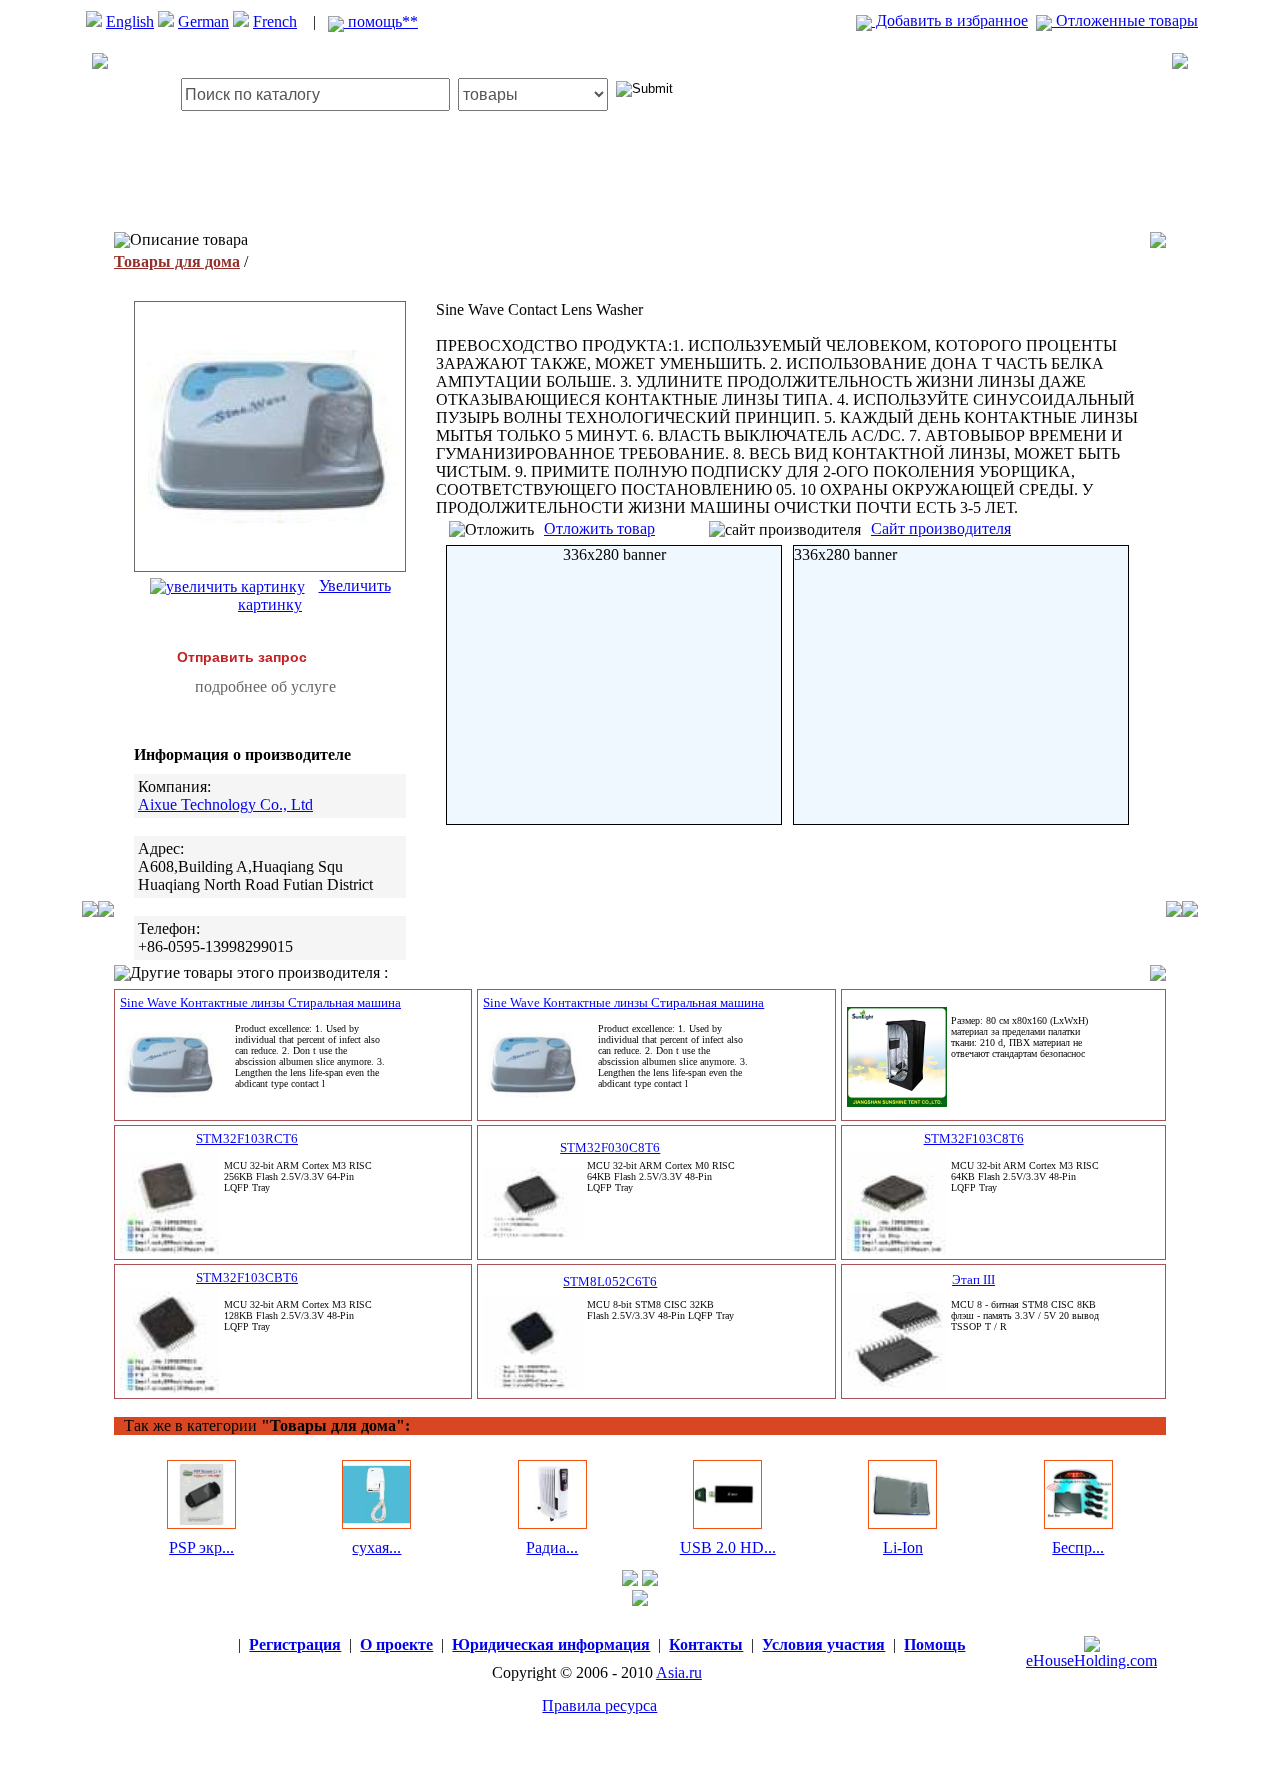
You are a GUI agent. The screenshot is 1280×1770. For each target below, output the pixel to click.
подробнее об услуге (265, 686)
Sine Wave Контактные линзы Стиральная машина (260, 1002)
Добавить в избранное (950, 20)
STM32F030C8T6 (610, 1147)
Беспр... (1078, 1547)
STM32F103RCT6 (247, 1138)
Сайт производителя (941, 528)
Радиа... (552, 1547)
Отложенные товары (1125, 20)
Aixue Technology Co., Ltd (225, 804)
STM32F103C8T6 (974, 1138)
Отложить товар (599, 528)
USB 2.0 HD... (728, 1547)
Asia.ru (679, 1672)
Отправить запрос (242, 657)
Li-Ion (903, 1547)
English (130, 21)
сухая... (376, 1547)
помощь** (381, 21)
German (203, 21)
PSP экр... (201, 1547)
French (275, 21)
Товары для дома (177, 261)
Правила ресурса (599, 1705)
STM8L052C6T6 (610, 1281)
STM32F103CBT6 (247, 1277)
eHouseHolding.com (1091, 1660)
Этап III (973, 1279)
